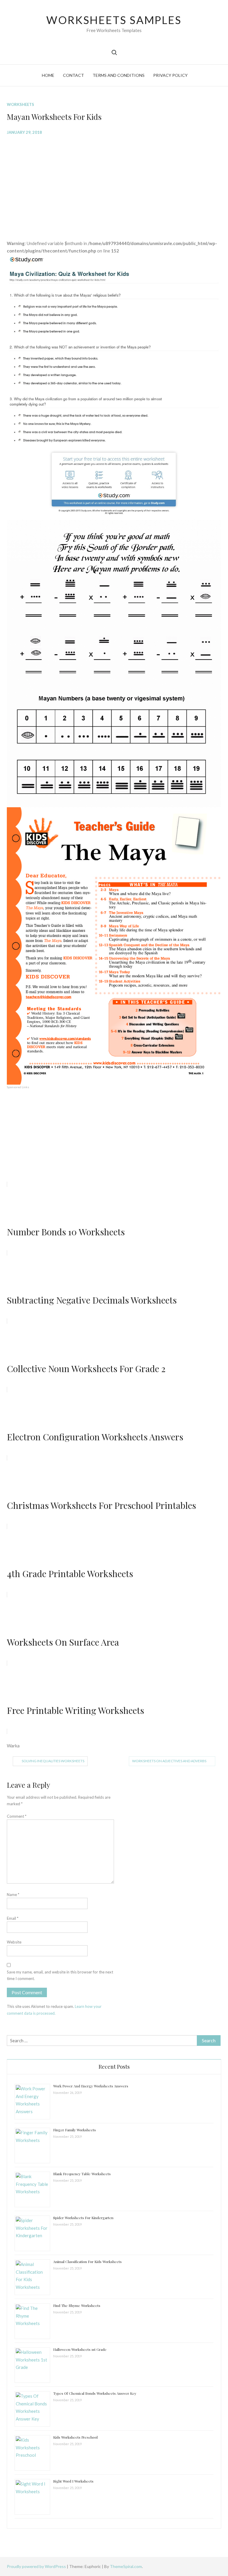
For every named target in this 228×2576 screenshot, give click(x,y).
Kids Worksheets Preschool (75, 2437)
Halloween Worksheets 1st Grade (80, 2349)
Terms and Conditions (119, 75)
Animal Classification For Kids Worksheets (87, 2262)
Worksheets (20, 104)
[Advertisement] (114, 183)
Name (13, 1895)
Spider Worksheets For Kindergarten (83, 2218)
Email (13, 1918)
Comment (17, 1816)
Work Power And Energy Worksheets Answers (91, 2086)
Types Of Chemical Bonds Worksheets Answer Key (95, 2393)
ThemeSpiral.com (126, 2566)
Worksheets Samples (114, 20)
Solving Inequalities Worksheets (53, 1761)
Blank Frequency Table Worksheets (82, 2174)
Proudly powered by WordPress (37, 2566)
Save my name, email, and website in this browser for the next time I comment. (60, 1975)
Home (48, 75)
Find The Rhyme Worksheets (77, 2305)
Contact (73, 75)
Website (14, 1942)
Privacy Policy (170, 75)
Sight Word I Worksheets (73, 2481)
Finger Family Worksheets (75, 2130)
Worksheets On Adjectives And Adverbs (169, 1761)
